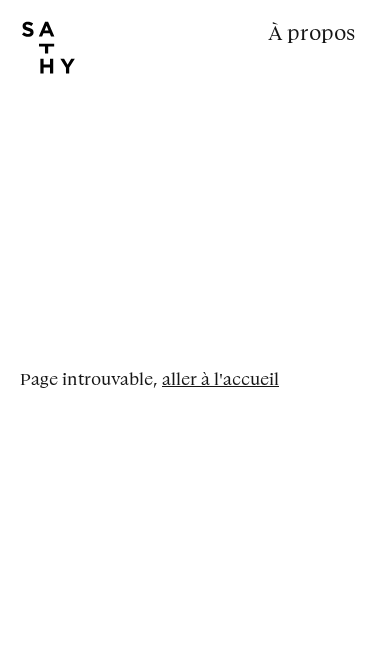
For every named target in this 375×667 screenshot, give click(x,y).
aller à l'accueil (220, 379)
